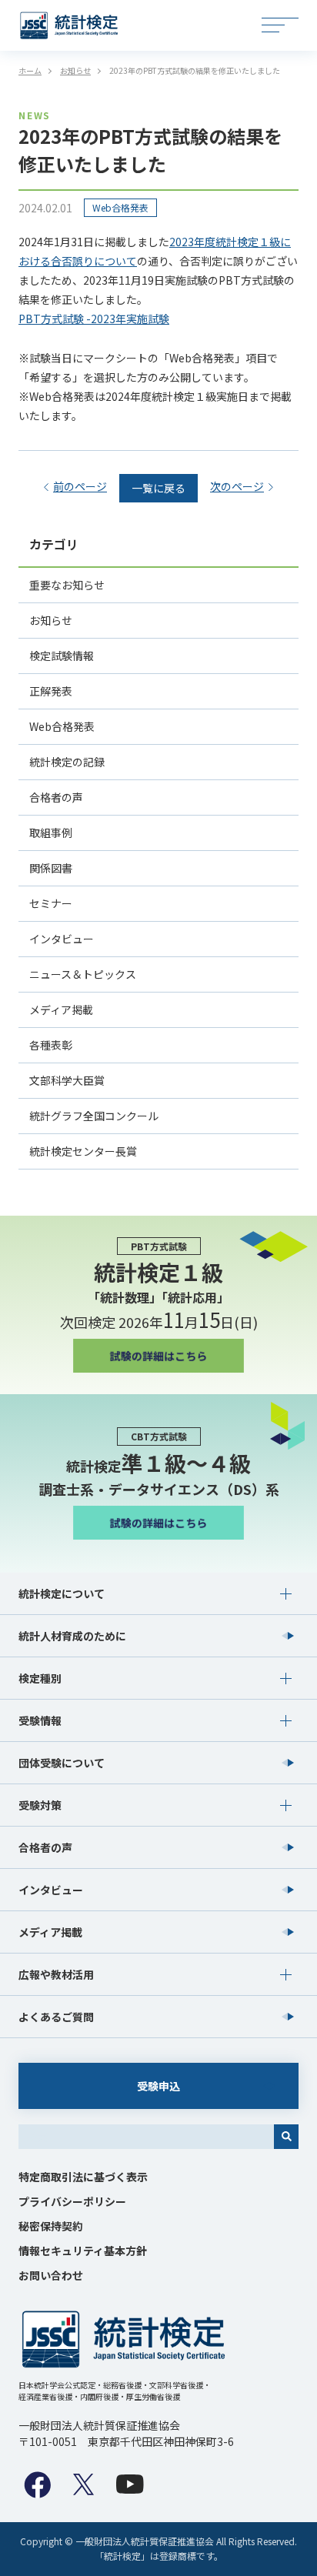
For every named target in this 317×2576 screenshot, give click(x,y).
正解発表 (51, 691)
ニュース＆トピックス (83, 974)
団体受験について (62, 1763)
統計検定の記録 (67, 762)
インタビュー (62, 939)
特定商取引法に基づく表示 (83, 2177)
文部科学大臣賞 (67, 1080)
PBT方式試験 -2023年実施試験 (94, 319)
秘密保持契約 (51, 2226)
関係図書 (51, 868)
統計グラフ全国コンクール (94, 1116)
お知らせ (51, 620)
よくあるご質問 (56, 2017)
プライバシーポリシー (72, 2201)
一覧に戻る (158, 488)
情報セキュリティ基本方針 (83, 2251)
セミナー (51, 903)
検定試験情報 (62, 656)
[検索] (286, 2137)
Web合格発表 (120, 207)
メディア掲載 (61, 1009)
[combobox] (146, 2137)
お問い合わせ (51, 2275)
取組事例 (51, 833)
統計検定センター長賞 (83, 1151)
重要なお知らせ (67, 585)
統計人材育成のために (72, 1636)
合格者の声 (56, 797)
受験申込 (158, 2086)
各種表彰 (51, 1045)
